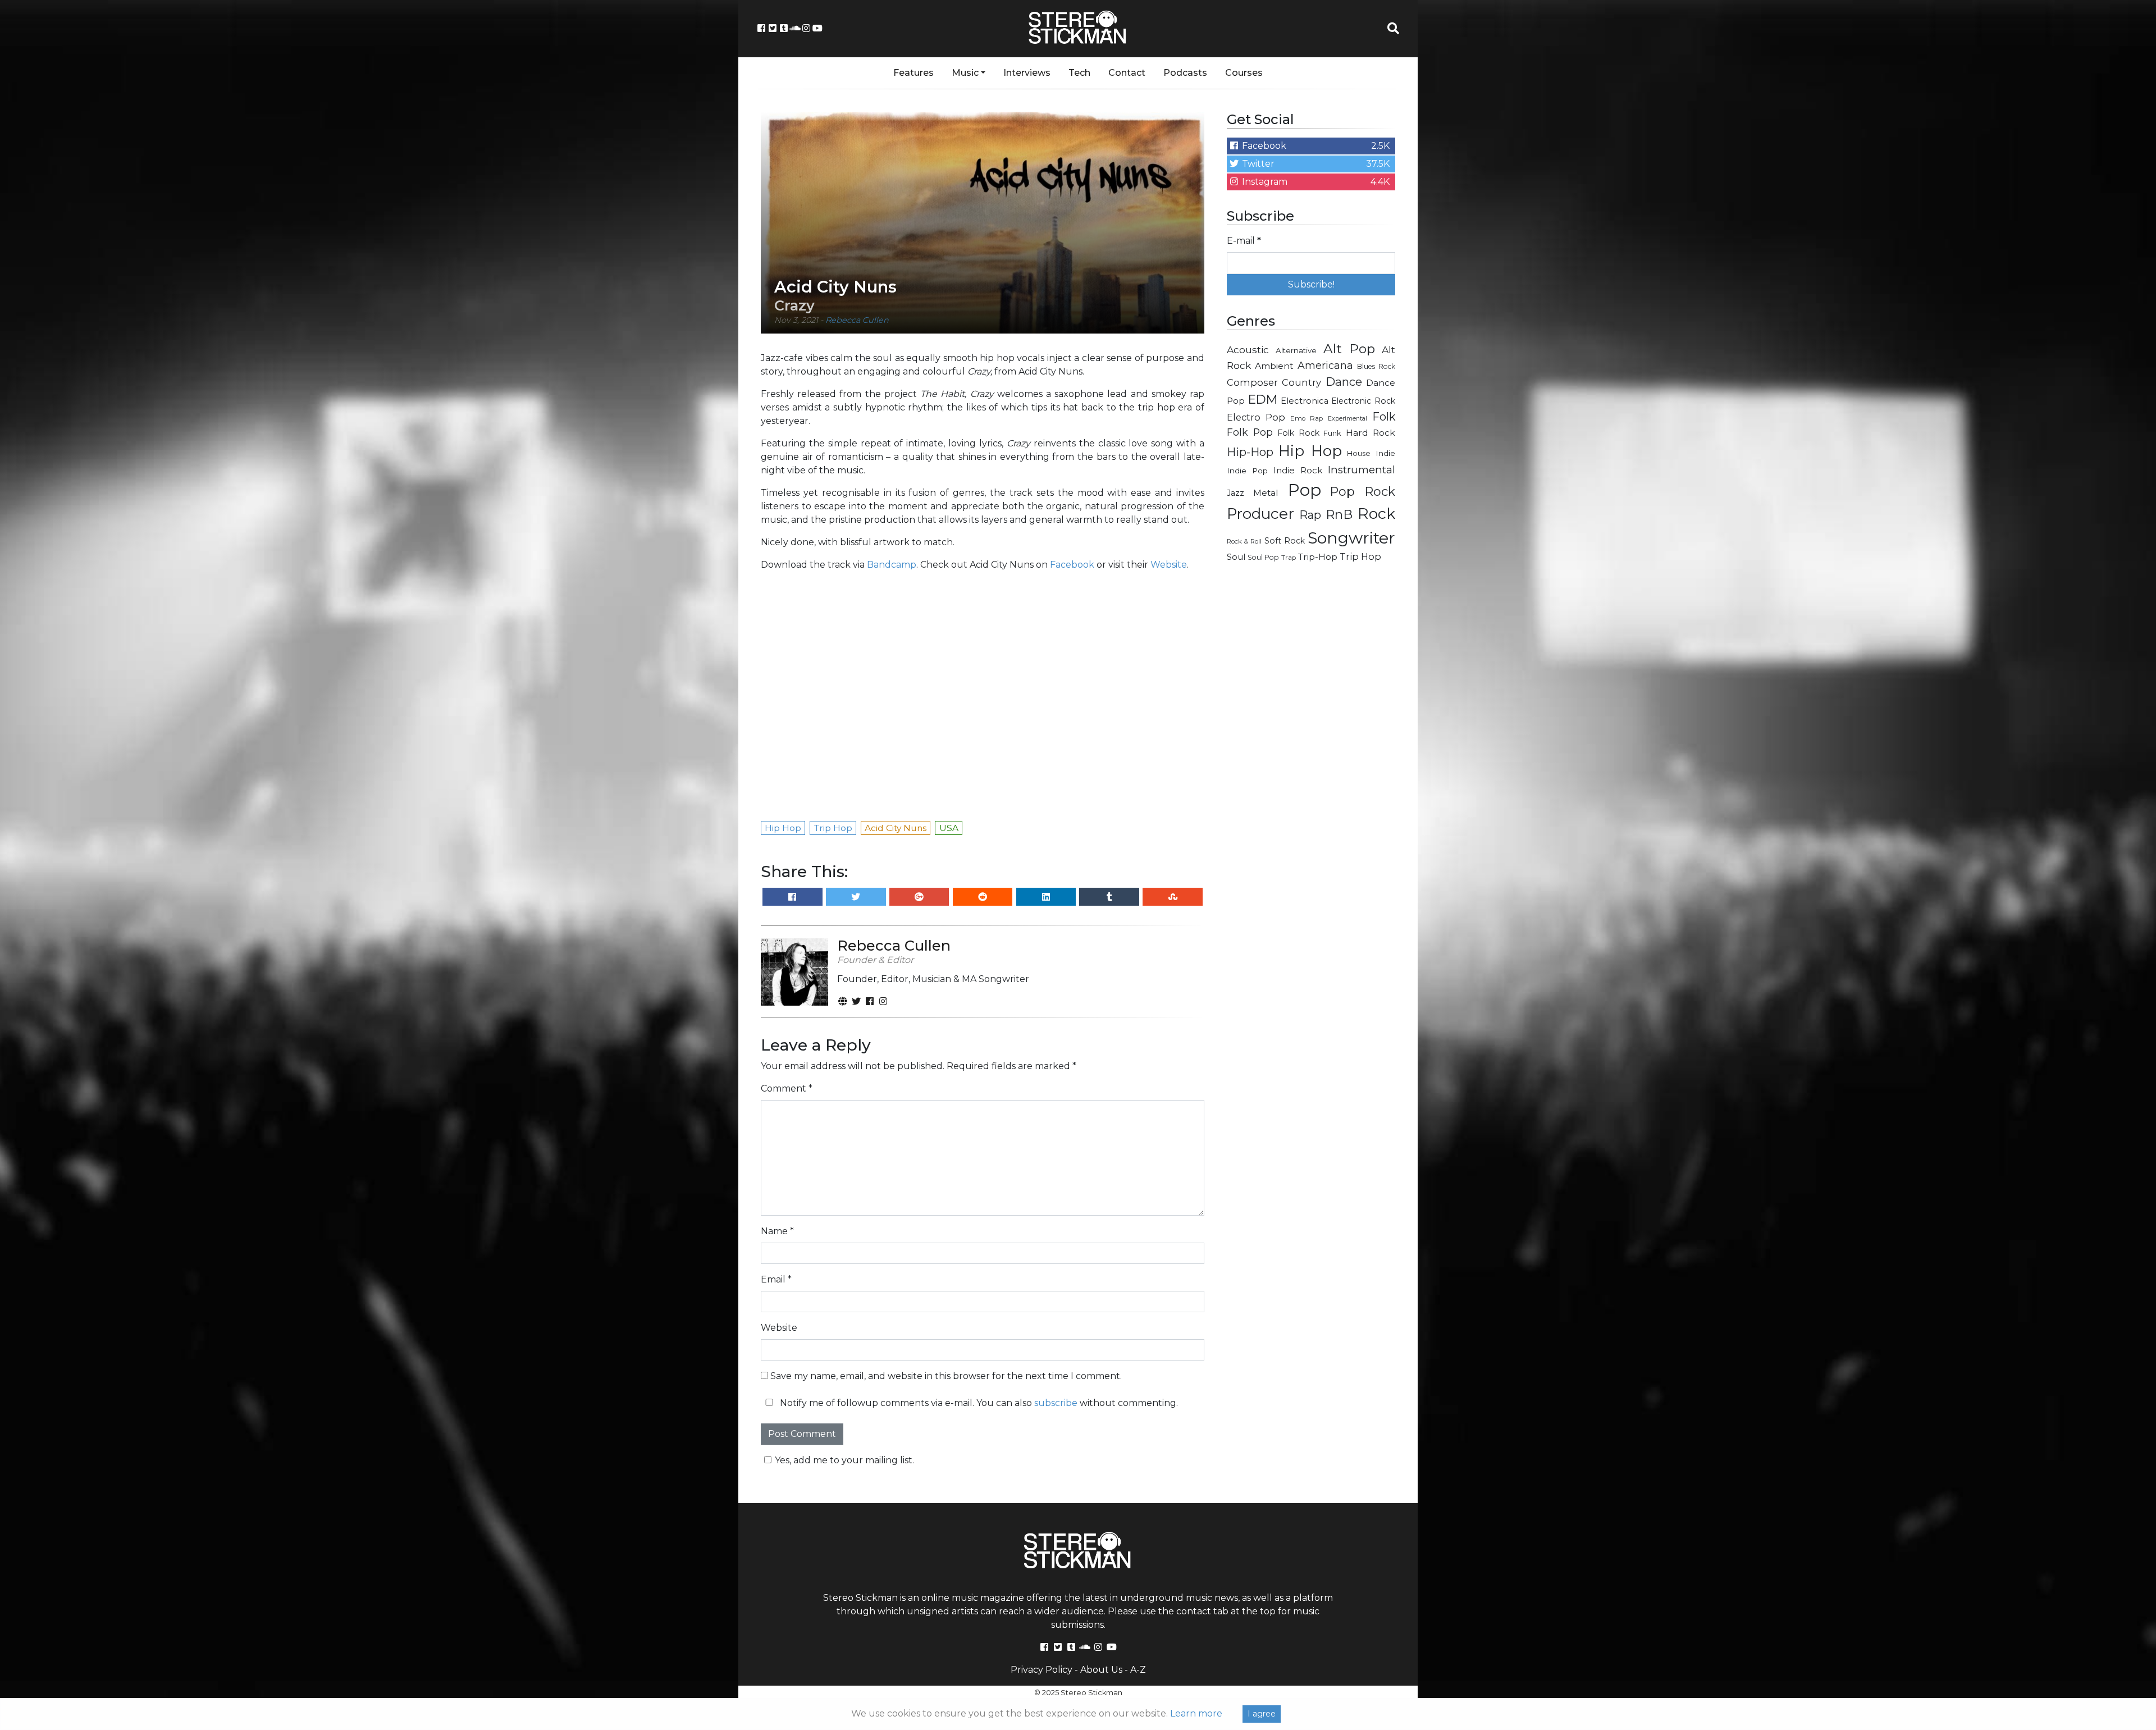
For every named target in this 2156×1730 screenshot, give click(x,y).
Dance (1344, 382)
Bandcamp (892, 565)
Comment (787, 1088)
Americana (1325, 365)
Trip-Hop (1318, 557)
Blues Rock (1376, 366)
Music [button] (965, 73)
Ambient (1274, 366)
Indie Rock (1298, 471)
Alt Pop (1349, 349)
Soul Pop (1263, 557)
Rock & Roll (1244, 541)
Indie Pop (1247, 471)
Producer (1260, 514)
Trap (1289, 558)
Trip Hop (1360, 556)
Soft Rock (1285, 541)
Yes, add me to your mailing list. (844, 1460)
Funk (1332, 433)
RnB (1339, 514)
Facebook (1072, 565)
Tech (1079, 73)
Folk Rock (1298, 433)
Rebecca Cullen (857, 320)
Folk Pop (1250, 432)
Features (913, 73)
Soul (1236, 557)
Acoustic (1248, 350)
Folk (1384, 417)
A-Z (1138, 1670)
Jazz (1235, 493)
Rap (1310, 515)
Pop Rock (1363, 491)
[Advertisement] (1311, 750)
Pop (1305, 490)
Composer (1252, 382)
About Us (1101, 1670)
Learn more (1196, 1713)
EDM (1263, 399)
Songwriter (1351, 538)
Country (1301, 382)
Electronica (1305, 401)
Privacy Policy (1042, 1670)
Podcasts (1185, 73)
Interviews (1027, 73)
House (1359, 453)
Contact (1127, 73)
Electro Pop (1256, 417)
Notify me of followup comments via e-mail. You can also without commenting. (978, 1403)
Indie (1385, 453)
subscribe (1056, 1403)
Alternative (1296, 350)
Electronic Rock (1363, 401)
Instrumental (1362, 470)
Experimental (1347, 419)
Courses (1244, 73)
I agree (1262, 1714)
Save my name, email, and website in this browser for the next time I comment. (946, 1376)
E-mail (1244, 241)
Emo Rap (1307, 418)
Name (777, 1231)
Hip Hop (1310, 451)
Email (776, 1279)
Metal (1266, 493)
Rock (1376, 513)
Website (1169, 565)
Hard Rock (1371, 433)
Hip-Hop (1250, 452)
